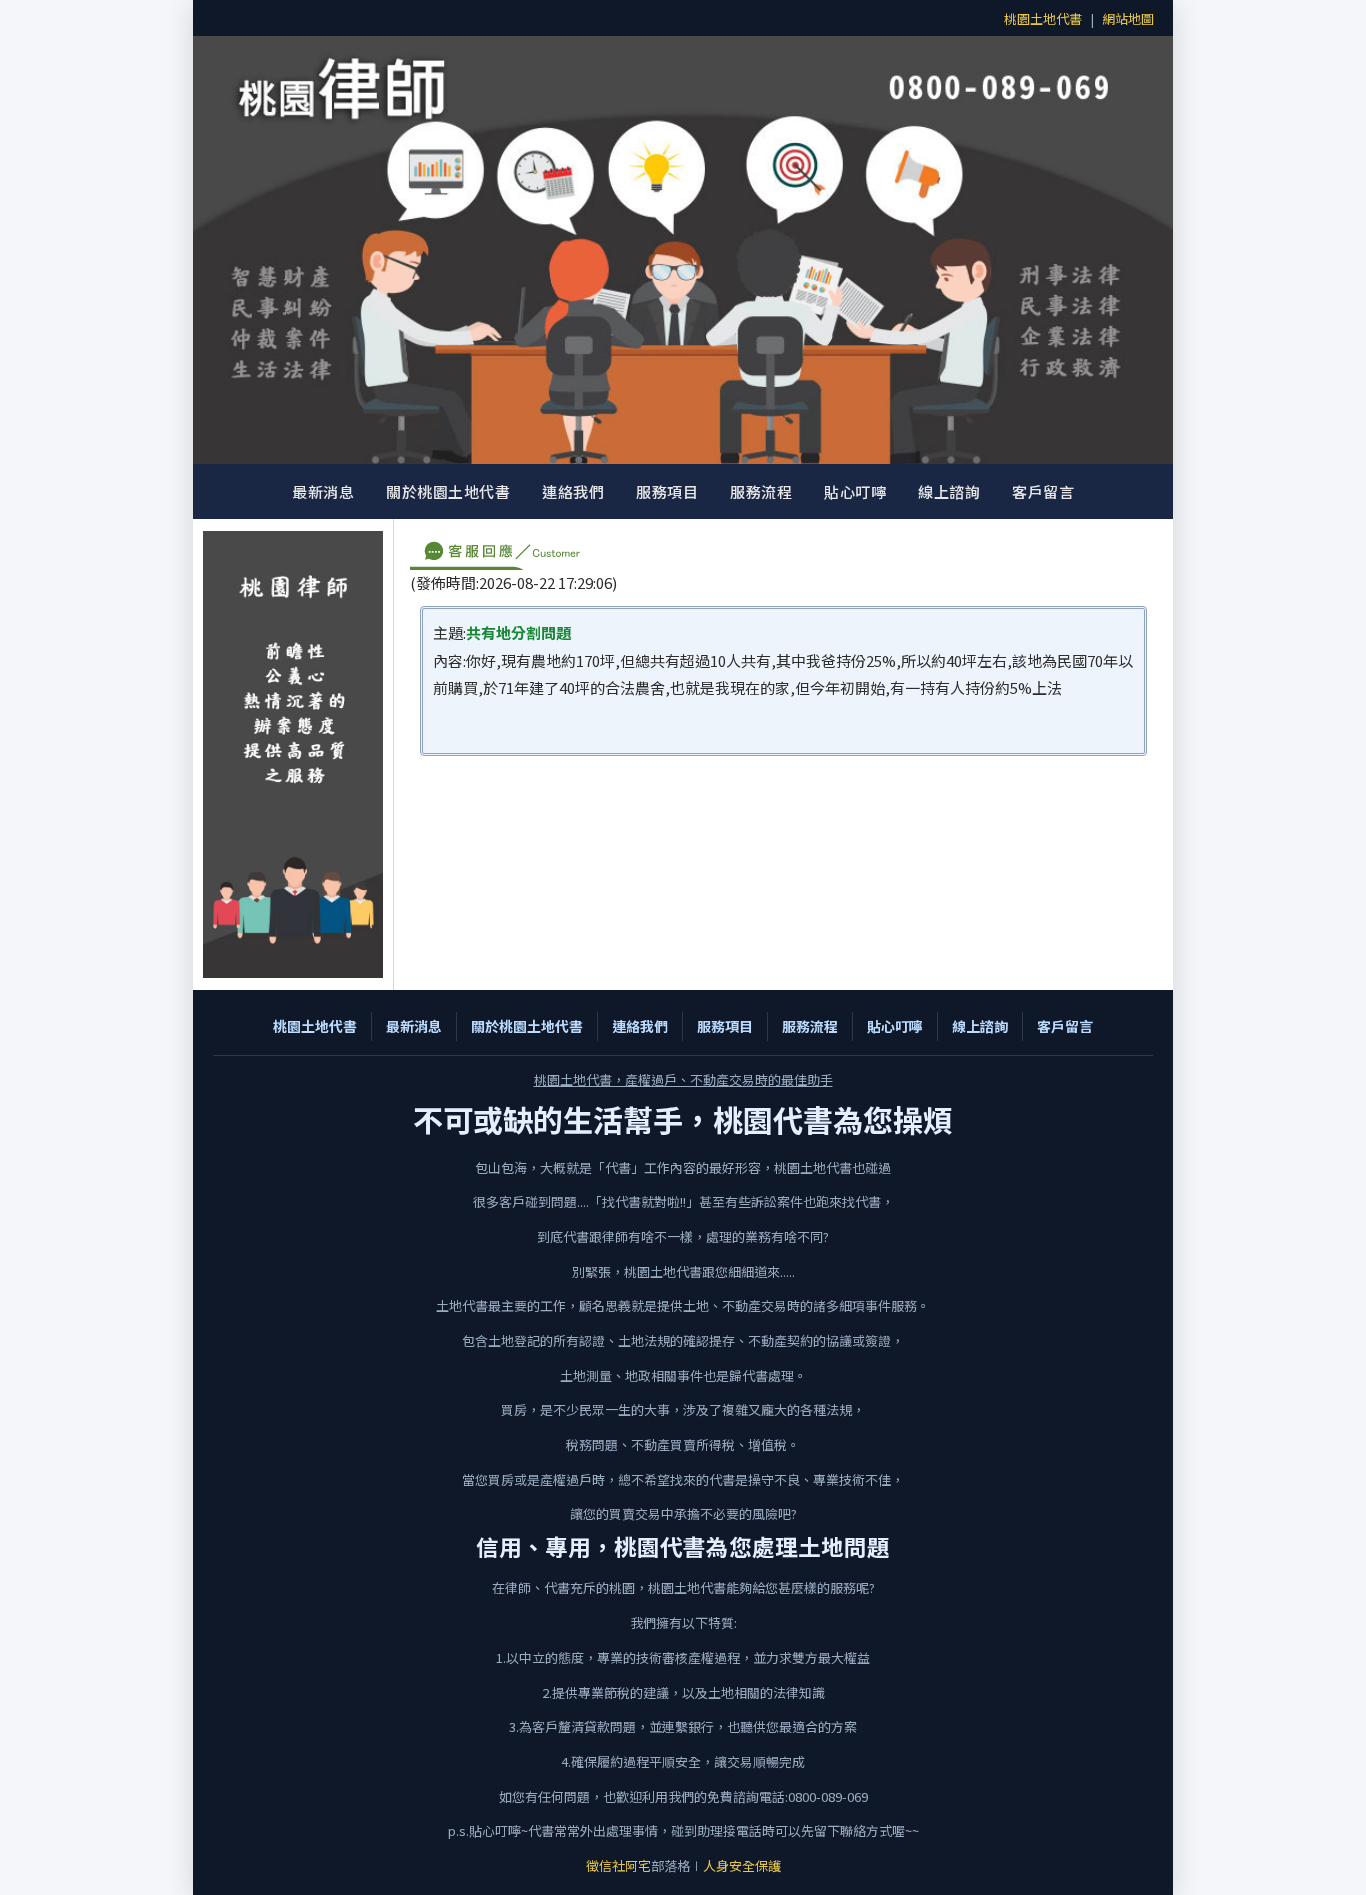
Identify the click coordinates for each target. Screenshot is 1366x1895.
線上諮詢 (949, 491)
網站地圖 (1128, 18)
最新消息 (323, 491)
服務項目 (667, 491)
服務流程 (761, 491)
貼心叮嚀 (855, 491)
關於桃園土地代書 (448, 491)
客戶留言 (1043, 491)
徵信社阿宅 (618, 1865)
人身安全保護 (742, 1865)
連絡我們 (573, 491)
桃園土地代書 (1043, 18)
